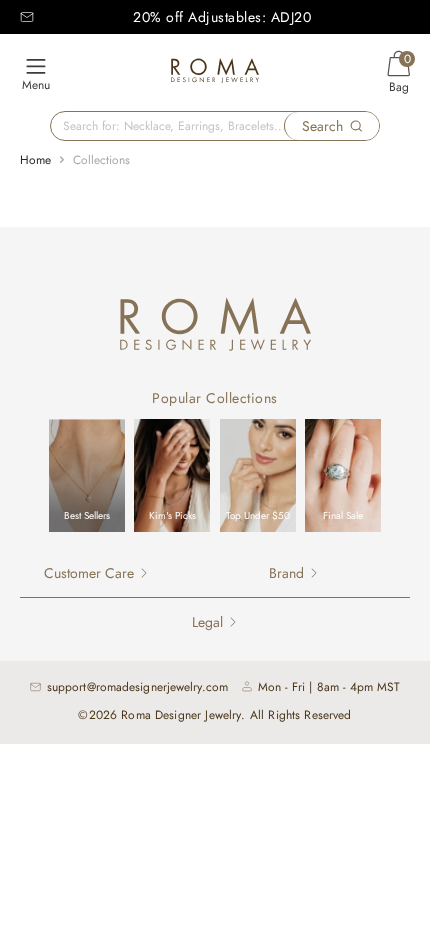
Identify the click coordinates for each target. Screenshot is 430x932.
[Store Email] (27, 17)
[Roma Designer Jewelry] (215, 73)
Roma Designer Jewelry (181, 715)
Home (35, 160)
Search (322, 126)
